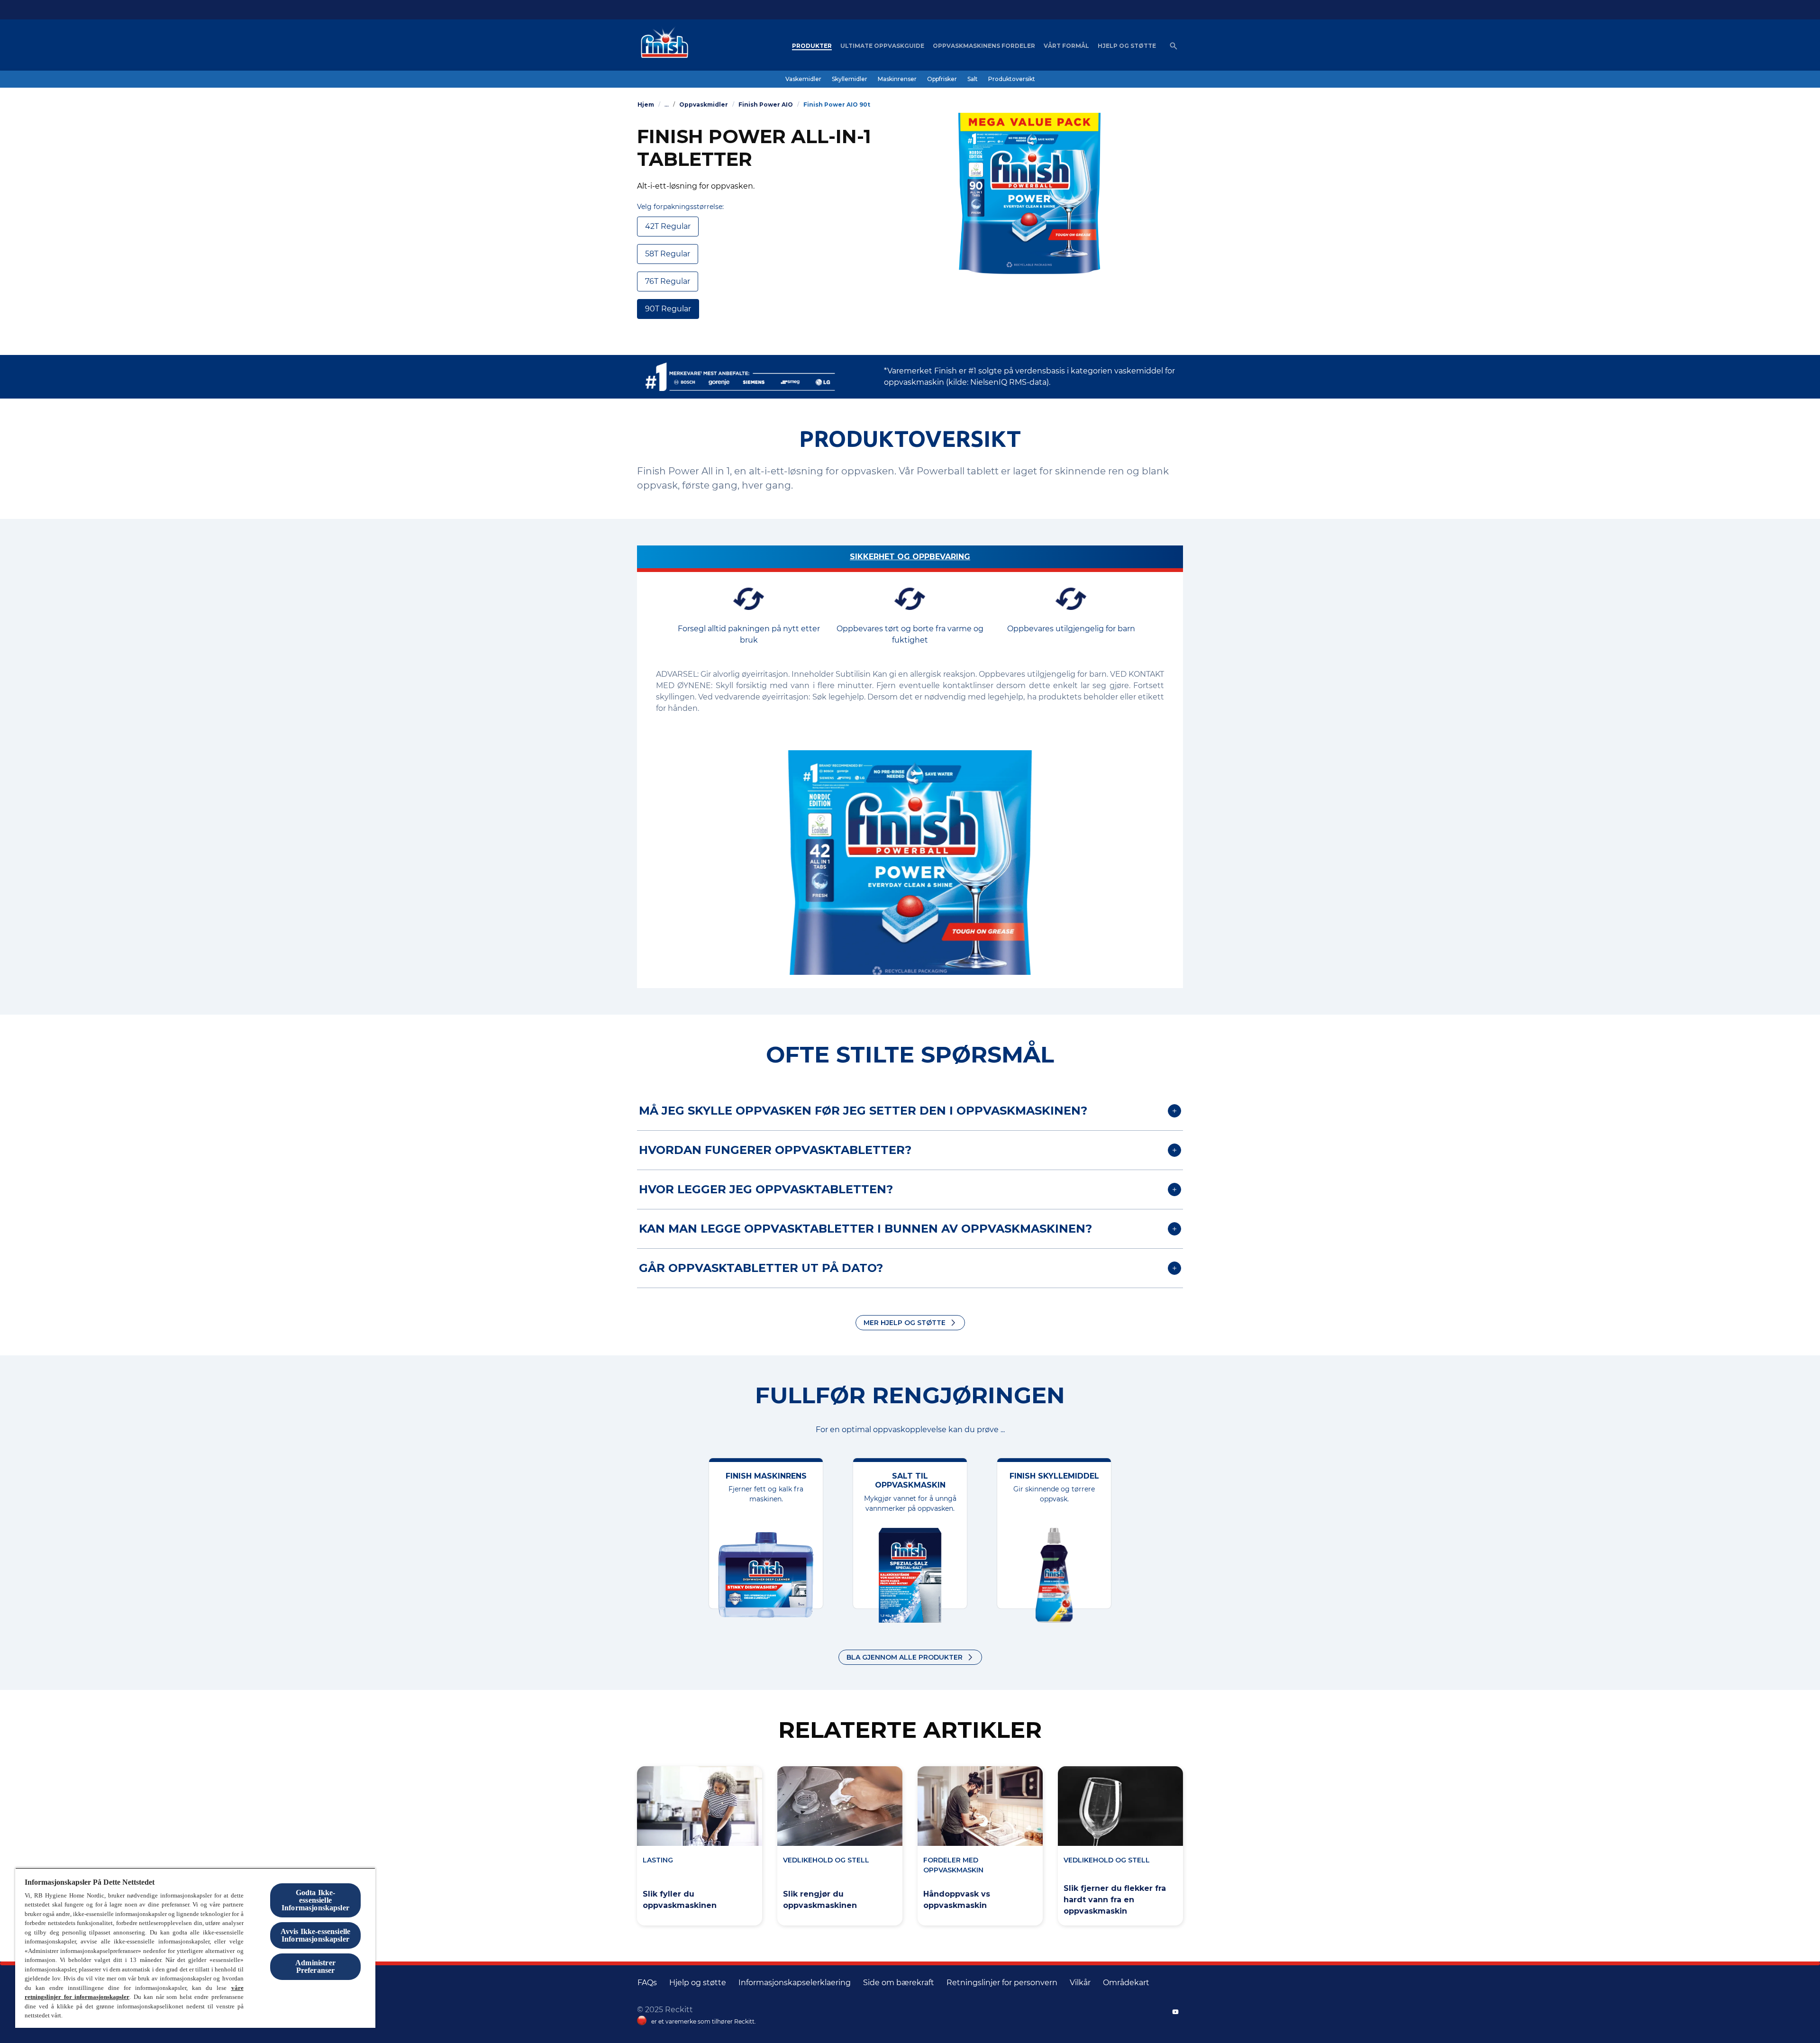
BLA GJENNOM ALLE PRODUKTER (905, 1657)
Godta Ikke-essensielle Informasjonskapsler (315, 1900)
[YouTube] (1175, 2012)
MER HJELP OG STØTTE (905, 1323)
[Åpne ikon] (1174, 46)
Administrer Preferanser (315, 1966)
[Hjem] (662, 46)
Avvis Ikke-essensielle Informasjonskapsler (316, 1935)
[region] (195, 1948)
